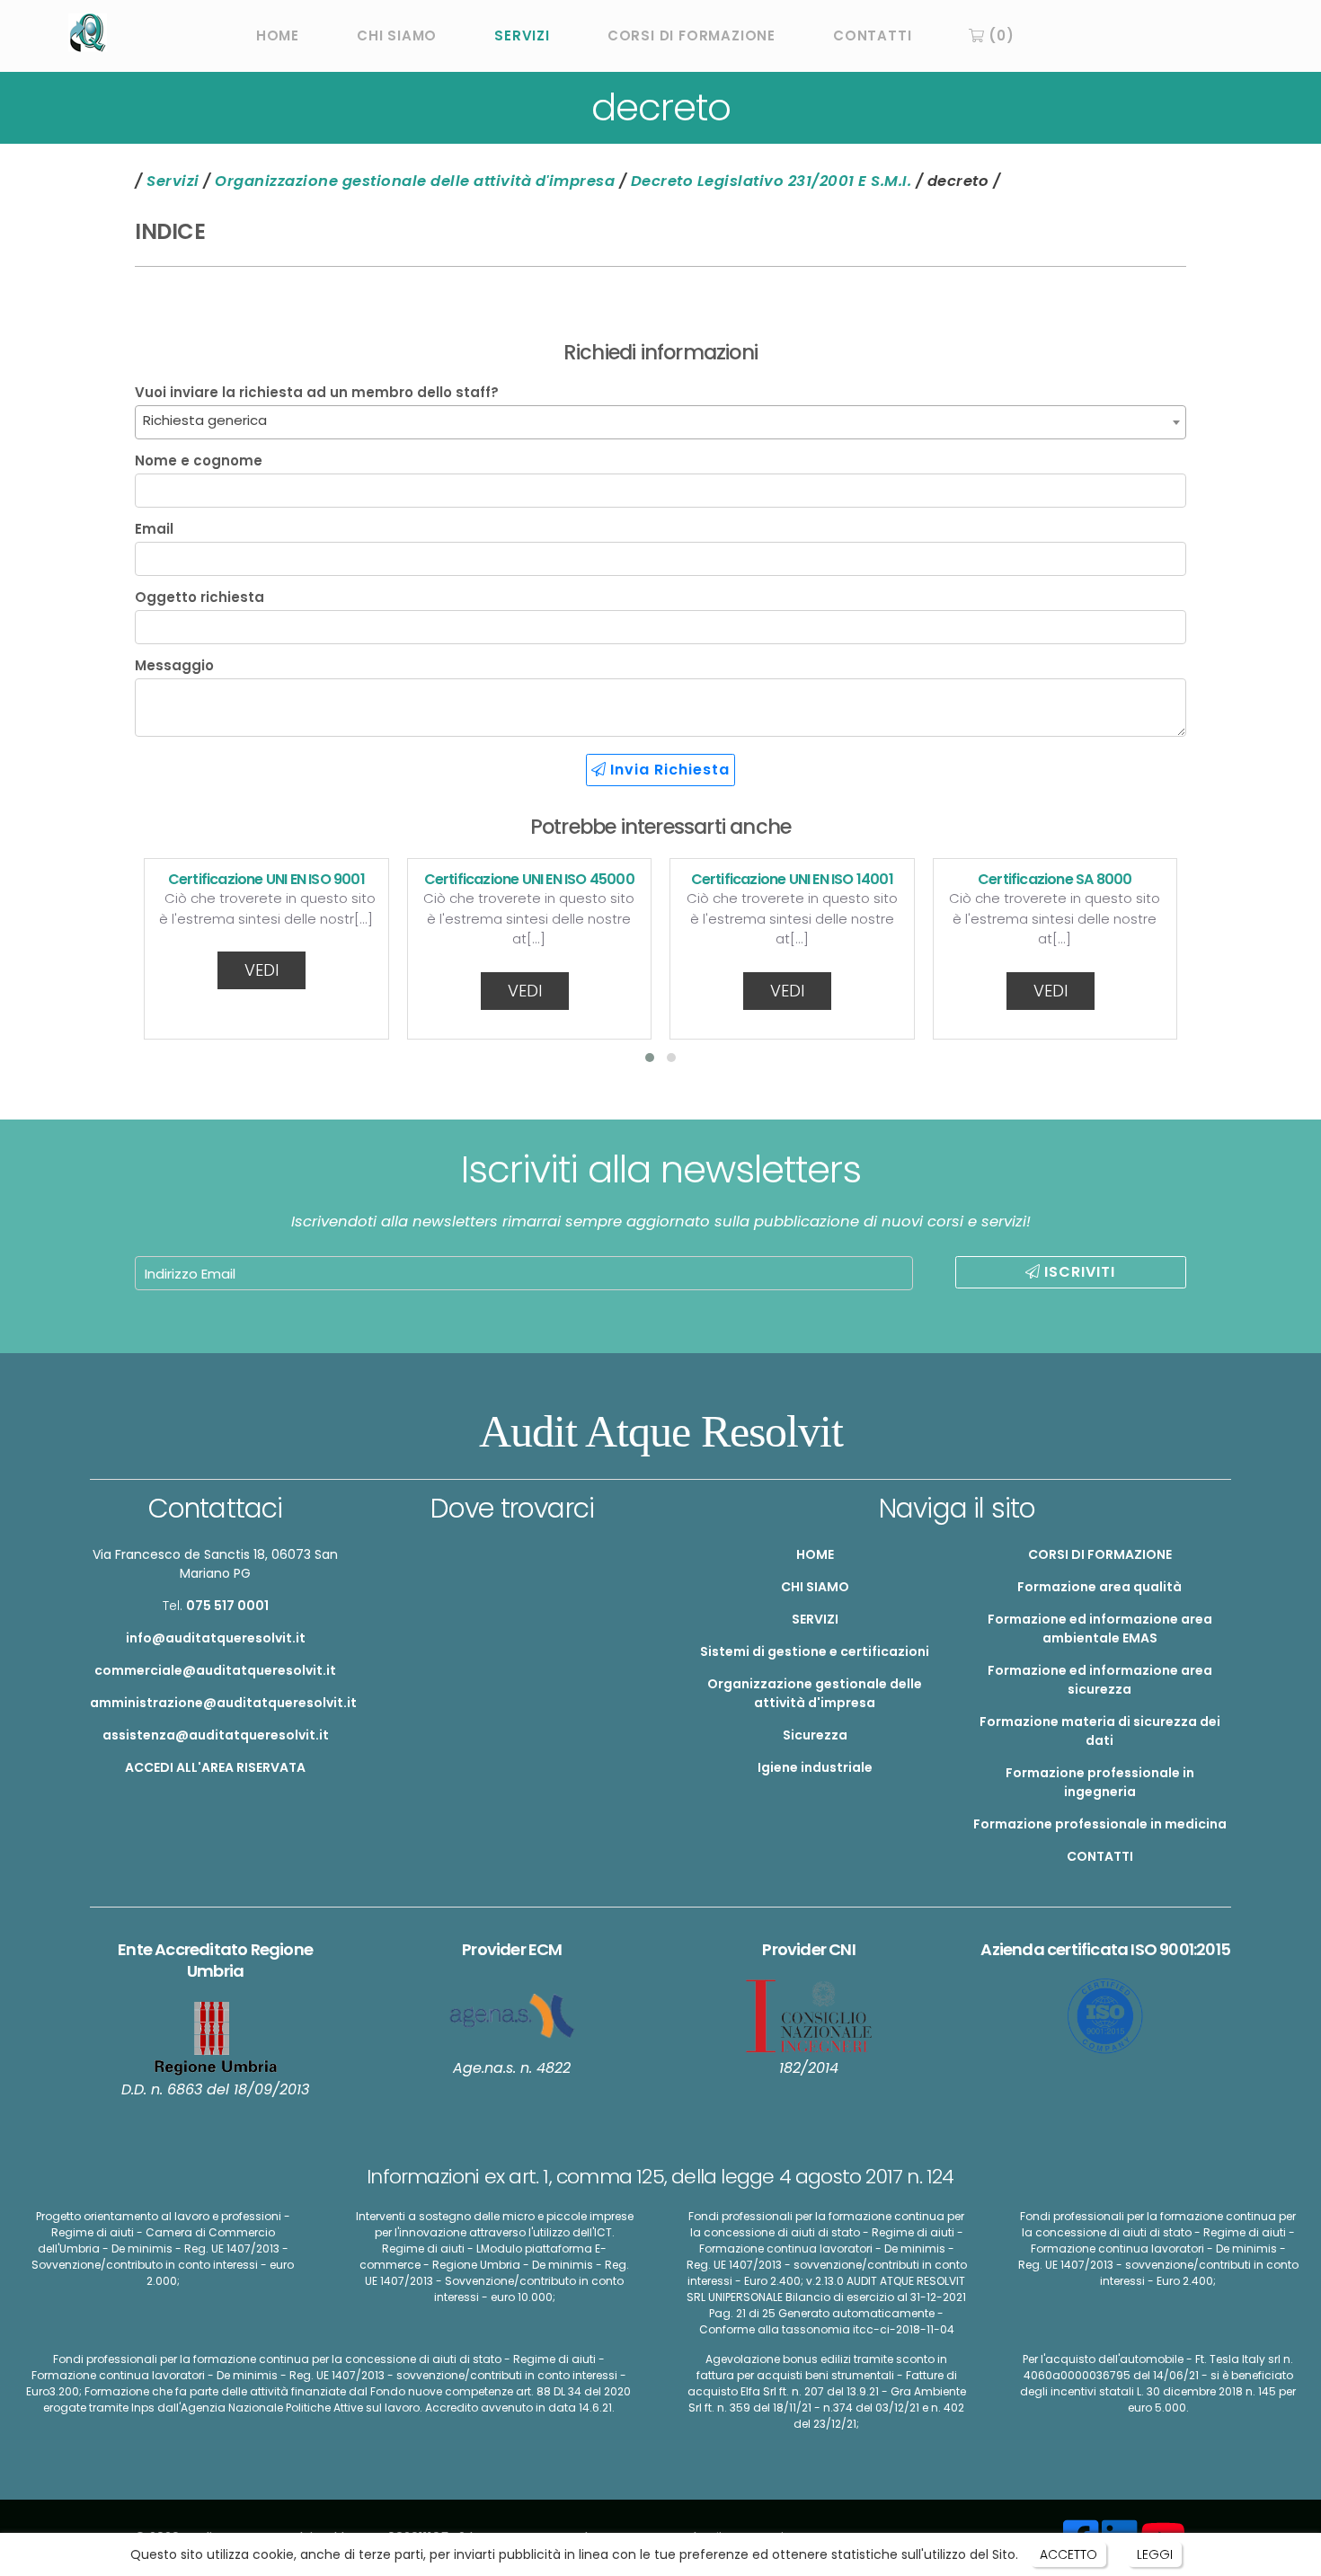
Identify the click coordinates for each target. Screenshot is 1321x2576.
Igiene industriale (815, 1767)
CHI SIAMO (397, 35)
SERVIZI (522, 35)
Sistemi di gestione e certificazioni (815, 1651)
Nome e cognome (199, 461)
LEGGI (1155, 2554)
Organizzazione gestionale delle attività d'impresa (415, 181)
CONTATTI (872, 35)
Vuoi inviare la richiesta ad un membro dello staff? (317, 393)
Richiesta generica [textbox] (205, 420)
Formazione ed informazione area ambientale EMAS (1100, 1629)
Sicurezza (815, 1735)
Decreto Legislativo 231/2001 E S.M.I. (771, 181)
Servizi (173, 181)
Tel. (216, 1606)
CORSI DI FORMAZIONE (692, 35)
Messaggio (174, 666)
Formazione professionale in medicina (1100, 1824)
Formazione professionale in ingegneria (1100, 1782)
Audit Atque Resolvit (661, 1431)
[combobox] (660, 422)
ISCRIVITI (1077, 1272)
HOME (278, 35)
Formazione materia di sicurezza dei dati (1100, 1731)
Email (154, 529)
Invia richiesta (668, 770)
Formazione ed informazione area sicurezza (1100, 1680)
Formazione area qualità (1099, 1587)
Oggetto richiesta (199, 598)
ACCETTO (1068, 2554)
